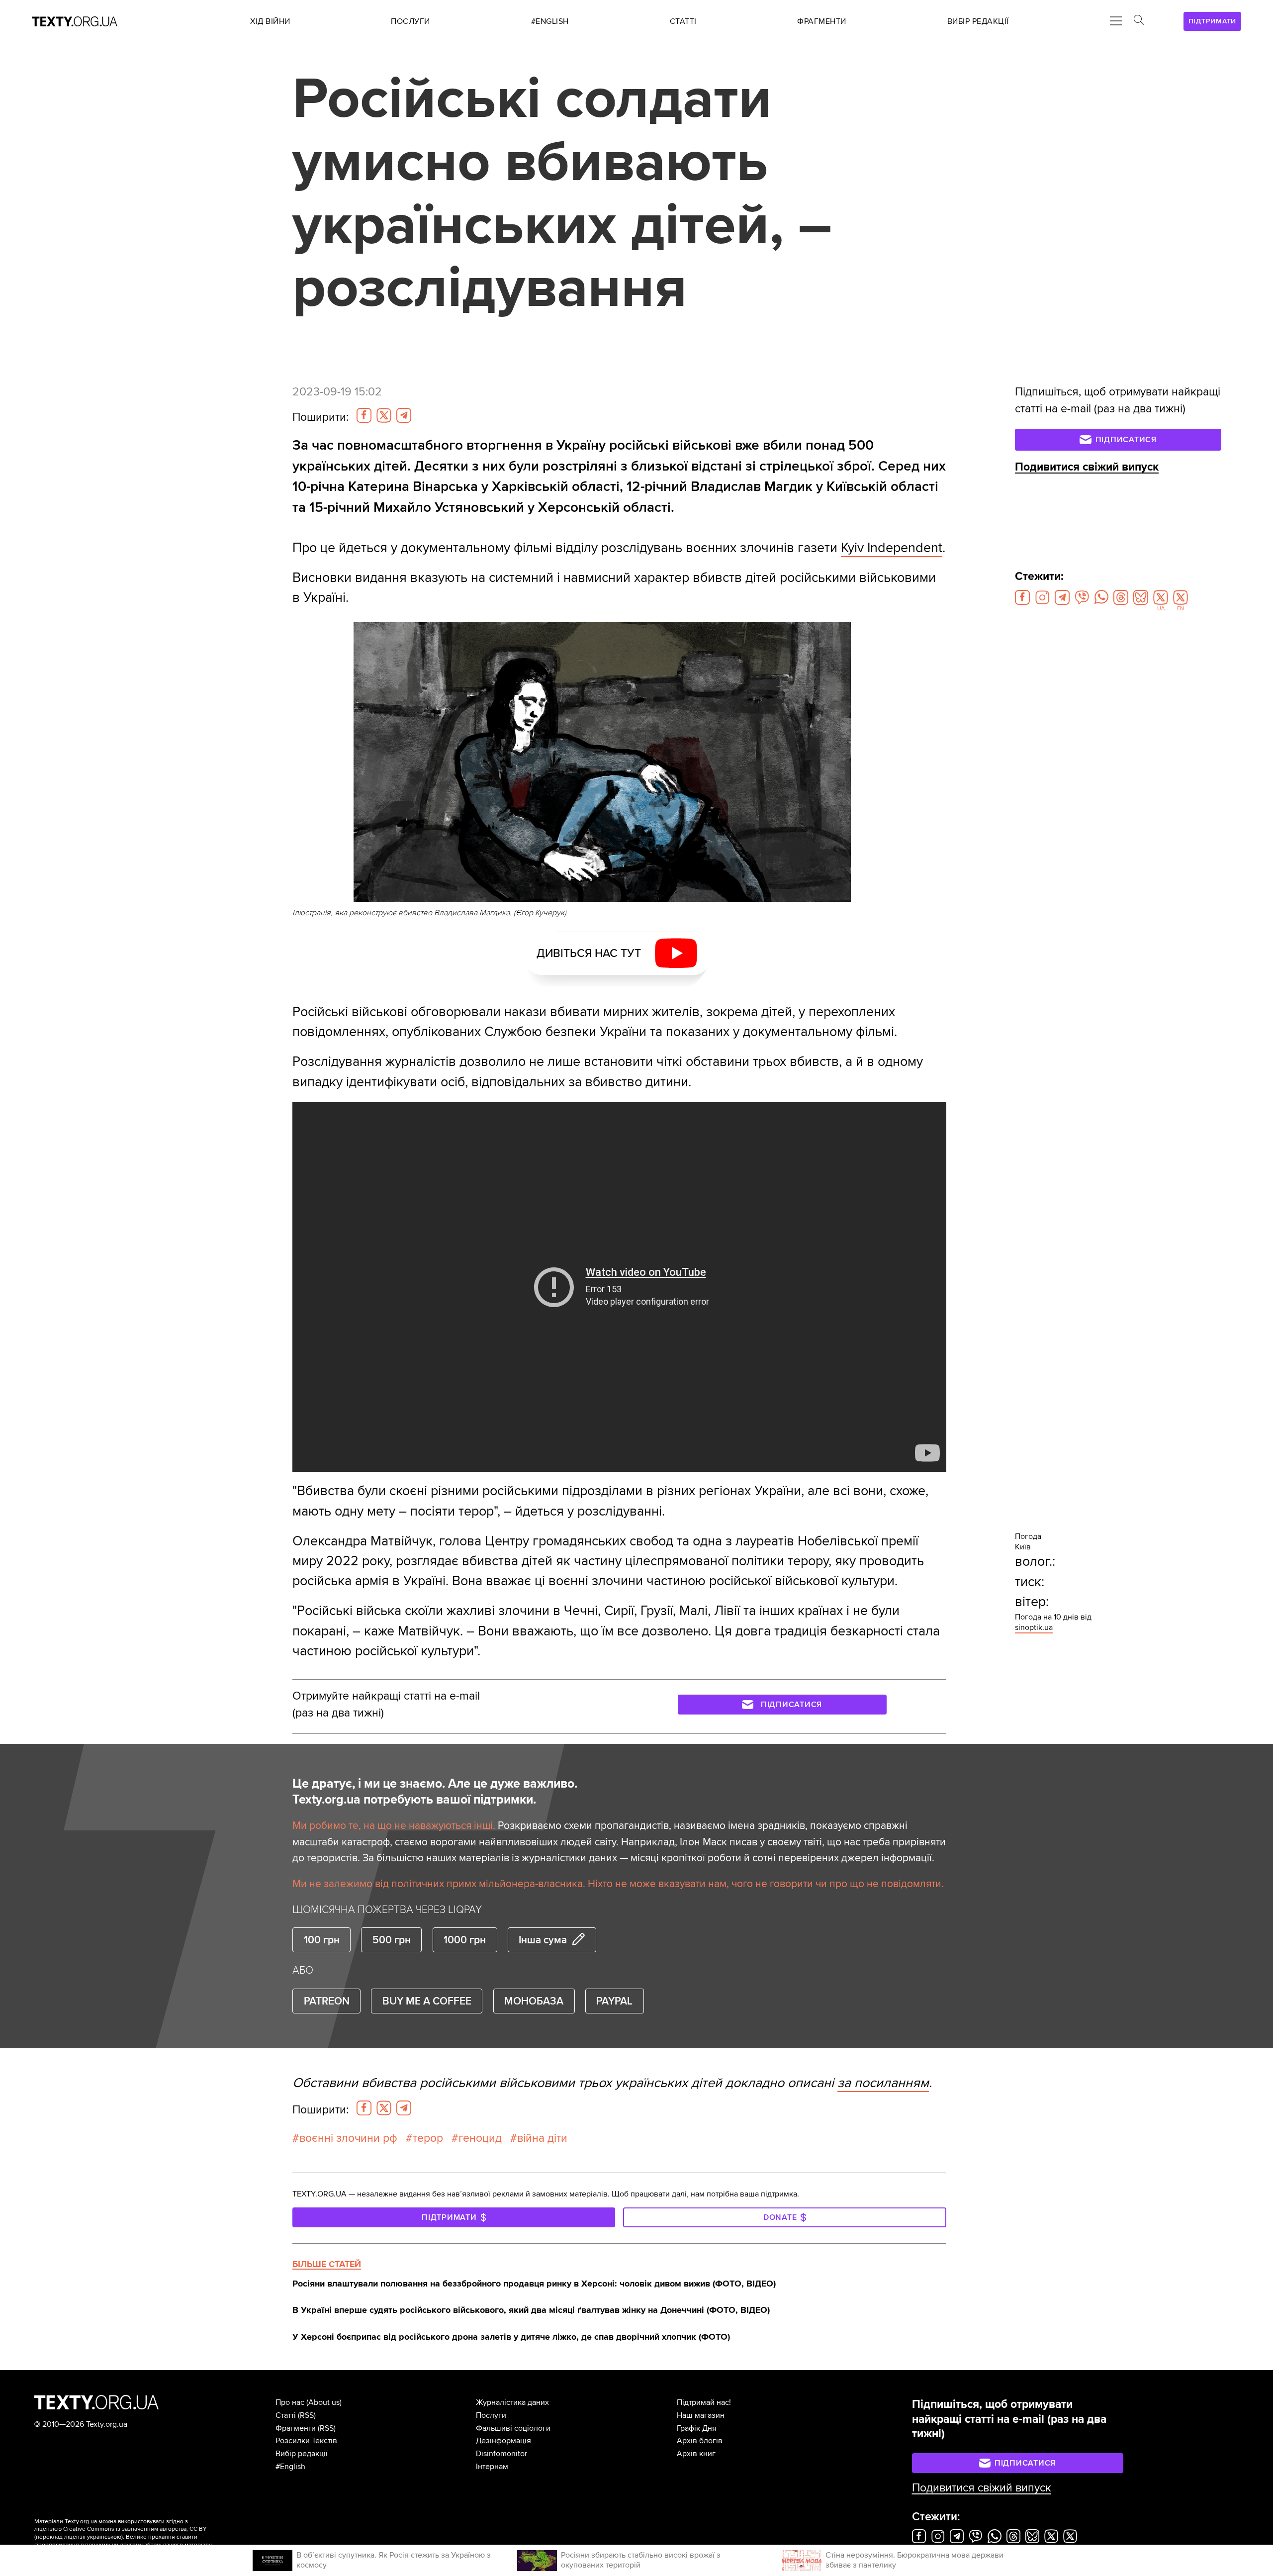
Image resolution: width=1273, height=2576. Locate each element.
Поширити (320, 417)
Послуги (491, 2415)
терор (428, 2138)
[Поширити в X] (384, 415)
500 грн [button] (392, 1940)
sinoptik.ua (1034, 1627)
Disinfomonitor (501, 2454)
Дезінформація (503, 2441)
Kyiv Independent (892, 548)
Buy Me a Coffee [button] (427, 2001)
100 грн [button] (322, 1940)
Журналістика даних (512, 2402)
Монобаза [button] (534, 2001)
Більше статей (327, 2264)
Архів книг (696, 2454)
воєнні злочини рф (348, 2138)
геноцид (480, 2138)
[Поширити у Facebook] (364, 415)
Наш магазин (701, 2415)
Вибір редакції (302, 2454)
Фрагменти (296, 2428)
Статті (286, 2415)
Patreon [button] (327, 2001)
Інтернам (492, 2467)
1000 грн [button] (465, 1940)
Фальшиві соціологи (513, 2428)
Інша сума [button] (543, 1940)
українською (104, 2537)
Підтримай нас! (704, 2402)
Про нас (290, 2402)
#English (290, 2467)
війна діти (542, 2138)
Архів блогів (700, 2441)
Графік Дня (697, 2428)
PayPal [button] (614, 2001)
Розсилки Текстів (306, 2441)
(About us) (324, 2402)
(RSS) (307, 2415)
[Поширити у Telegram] (404, 415)
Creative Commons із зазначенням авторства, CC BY (135, 2529)
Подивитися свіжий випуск (1087, 467)
